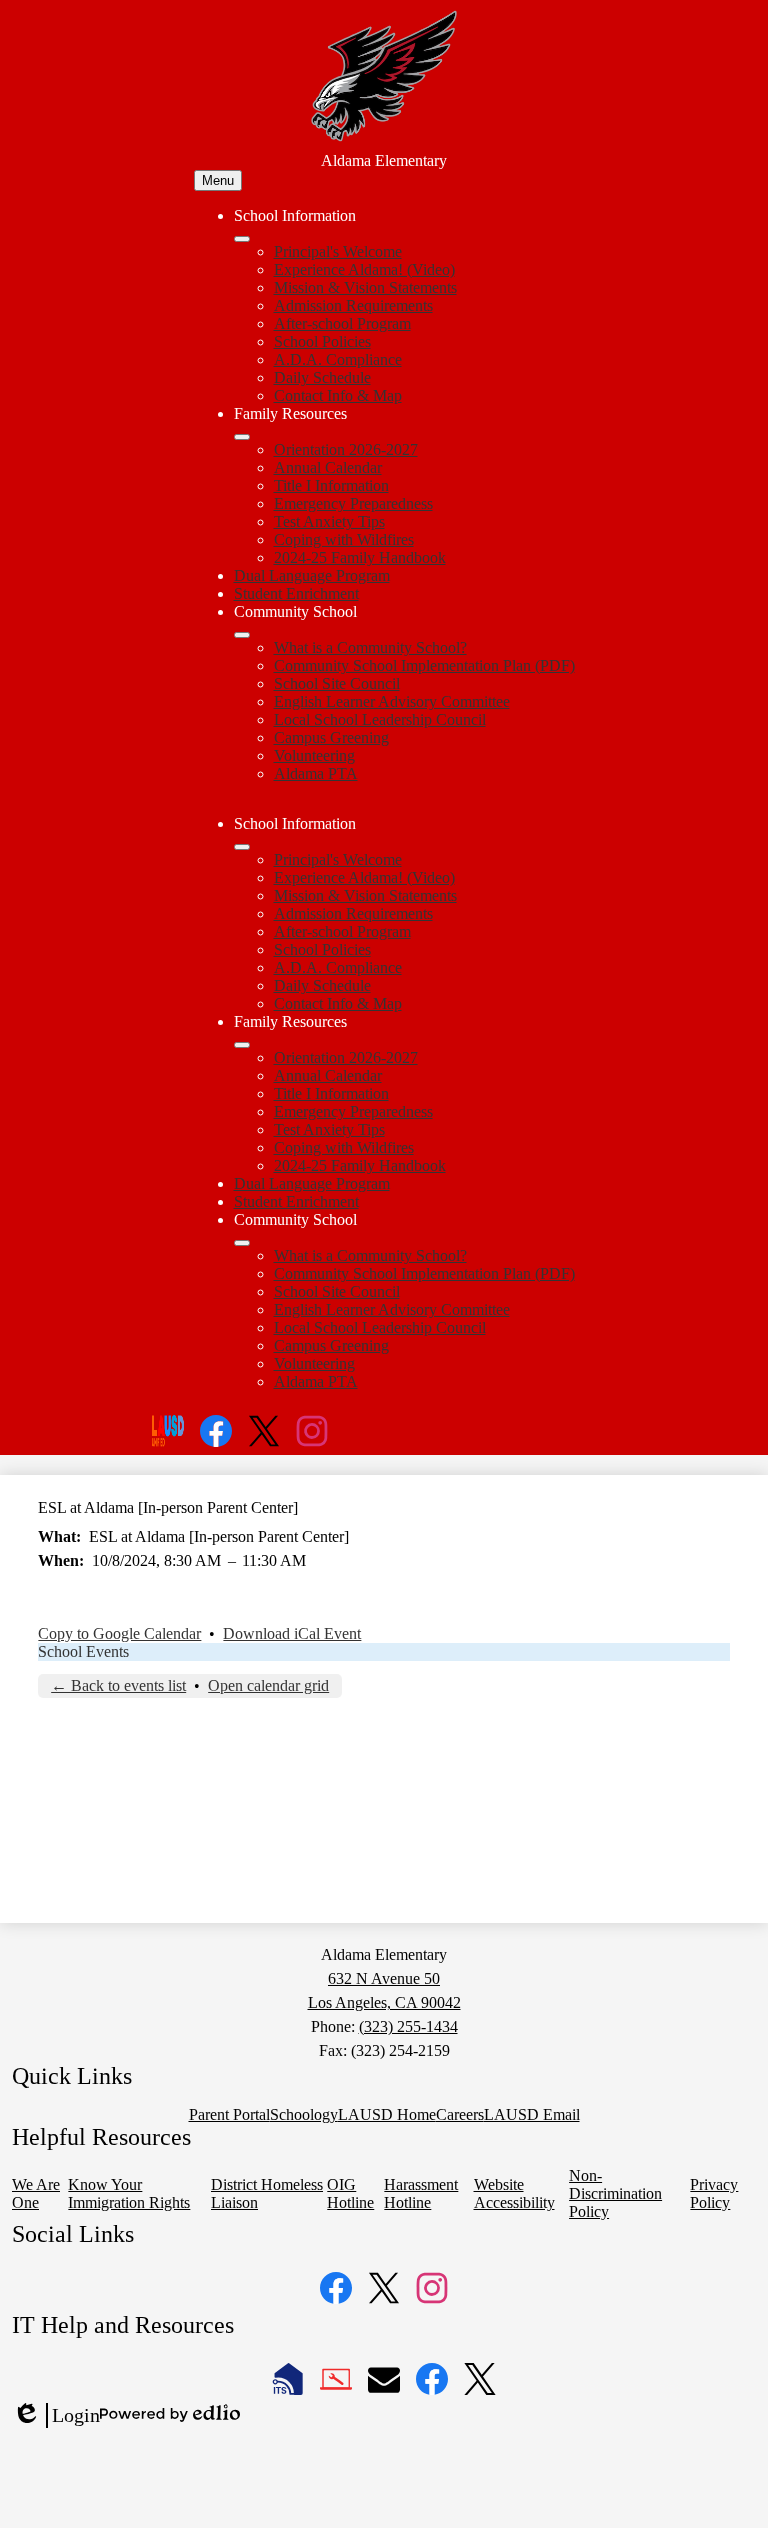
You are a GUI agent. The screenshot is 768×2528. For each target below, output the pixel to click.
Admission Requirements (353, 305)
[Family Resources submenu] (242, 437)
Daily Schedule (322, 377)
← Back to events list (118, 1685)
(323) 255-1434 (408, 2026)
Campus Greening (331, 737)
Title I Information (331, 485)
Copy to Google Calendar (119, 1633)
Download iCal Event (292, 1633)
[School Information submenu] (242, 239)
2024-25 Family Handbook (360, 557)
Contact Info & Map (338, 395)
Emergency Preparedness (353, 503)
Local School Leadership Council (380, 719)
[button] (242, 847)
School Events (83, 1651)
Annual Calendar (328, 467)
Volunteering (314, 755)
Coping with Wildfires (344, 539)
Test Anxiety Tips (329, 521)
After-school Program (342, 323)
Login (56, 2416)
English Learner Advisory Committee (392, 701)
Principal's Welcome (338, 251)
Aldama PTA (316, 773)
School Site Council (337, 683)
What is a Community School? (370, 647)
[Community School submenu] (242, 635)
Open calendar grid (268, 1685)
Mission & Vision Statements (365, 287)
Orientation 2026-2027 (346, 449)
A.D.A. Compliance (338, 359)
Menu (218, 180)
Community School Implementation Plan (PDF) (424, 665)
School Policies (322, 341)
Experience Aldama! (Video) (364, 269)
